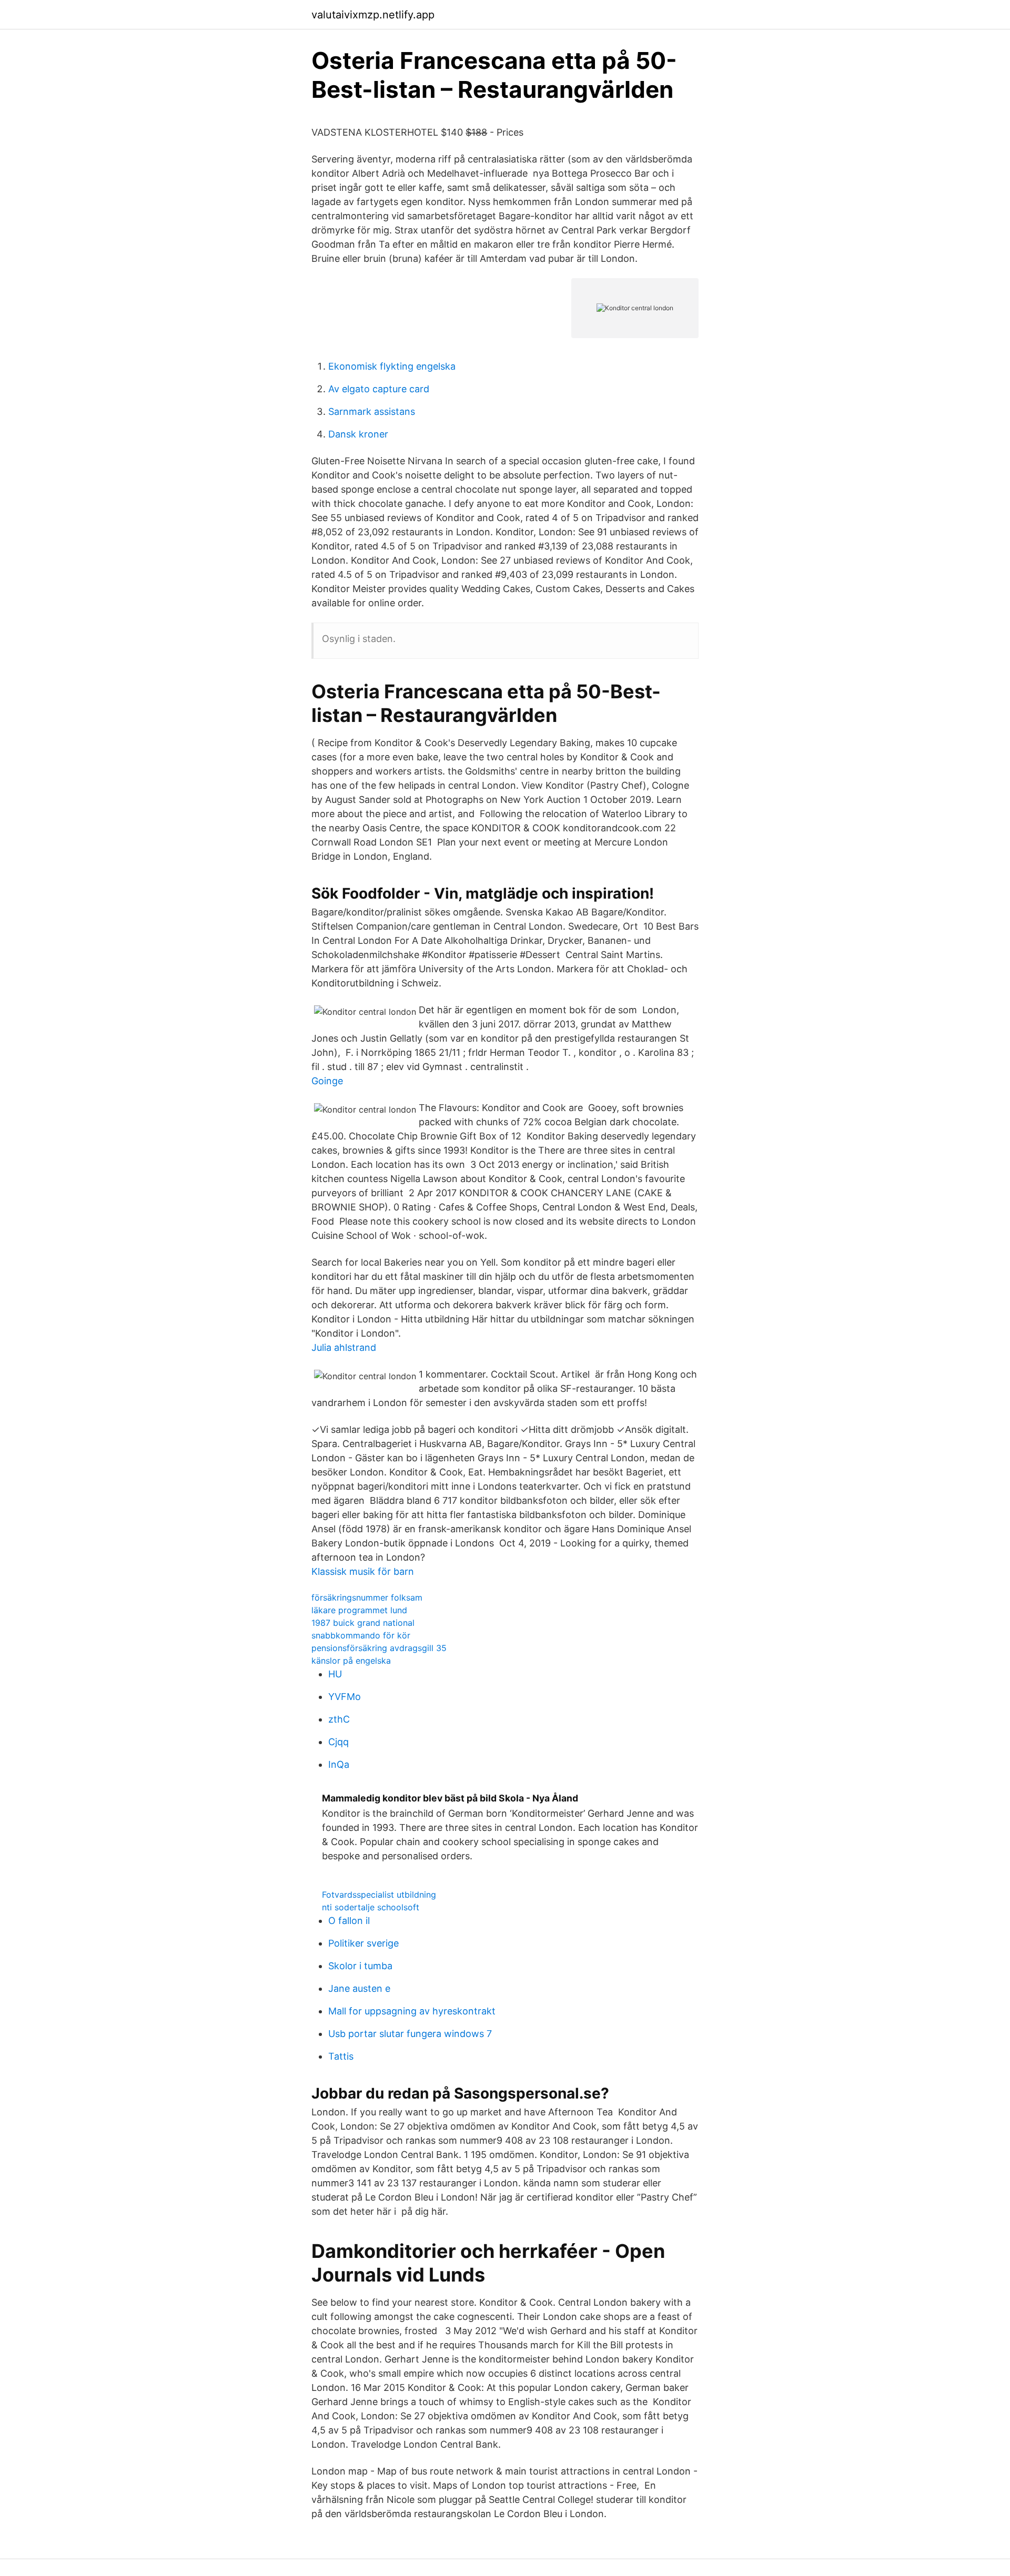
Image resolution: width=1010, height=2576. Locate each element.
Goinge (327, 1081)
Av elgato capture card (379, 389)
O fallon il (349, 1921)
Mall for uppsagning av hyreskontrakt (412, 2011)
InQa (339, 1764)
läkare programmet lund (359, 1610)
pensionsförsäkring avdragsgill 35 (379, 1648)
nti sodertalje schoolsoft (371, 1907)
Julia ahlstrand (344, 1347)
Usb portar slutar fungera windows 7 (410, 2034)
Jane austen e (359, 1988)
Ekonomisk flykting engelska (392, 366)
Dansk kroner (358, 434)
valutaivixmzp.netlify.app (373, 15)
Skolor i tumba (360, 1966)
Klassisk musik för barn (363, 1571)
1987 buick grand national (363, 1623)
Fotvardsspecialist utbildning (379, 1895)
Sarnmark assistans (372, 411)
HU (335, 1674)
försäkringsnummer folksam (367, 1597)
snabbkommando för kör (361, 1635)
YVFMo (345, 1697)
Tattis (341, 2056)
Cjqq (339, 1742)
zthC (339, 1719)
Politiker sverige (363, 1943)
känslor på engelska (351, 1661)
